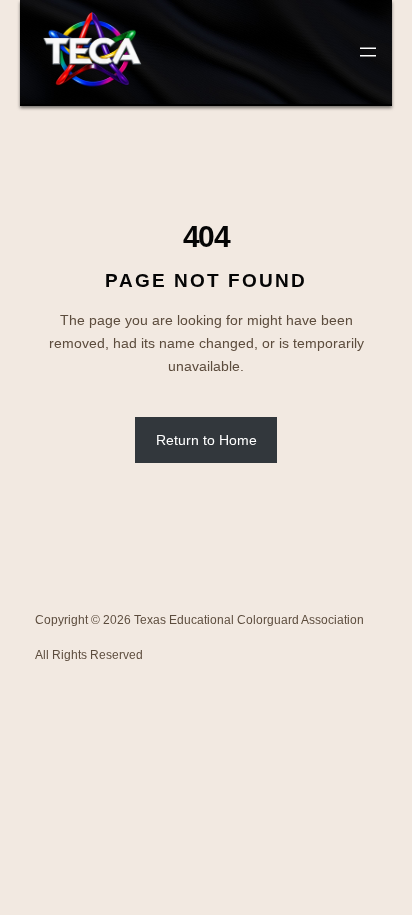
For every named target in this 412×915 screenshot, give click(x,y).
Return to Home (206, 440)
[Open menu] (368, 52)
